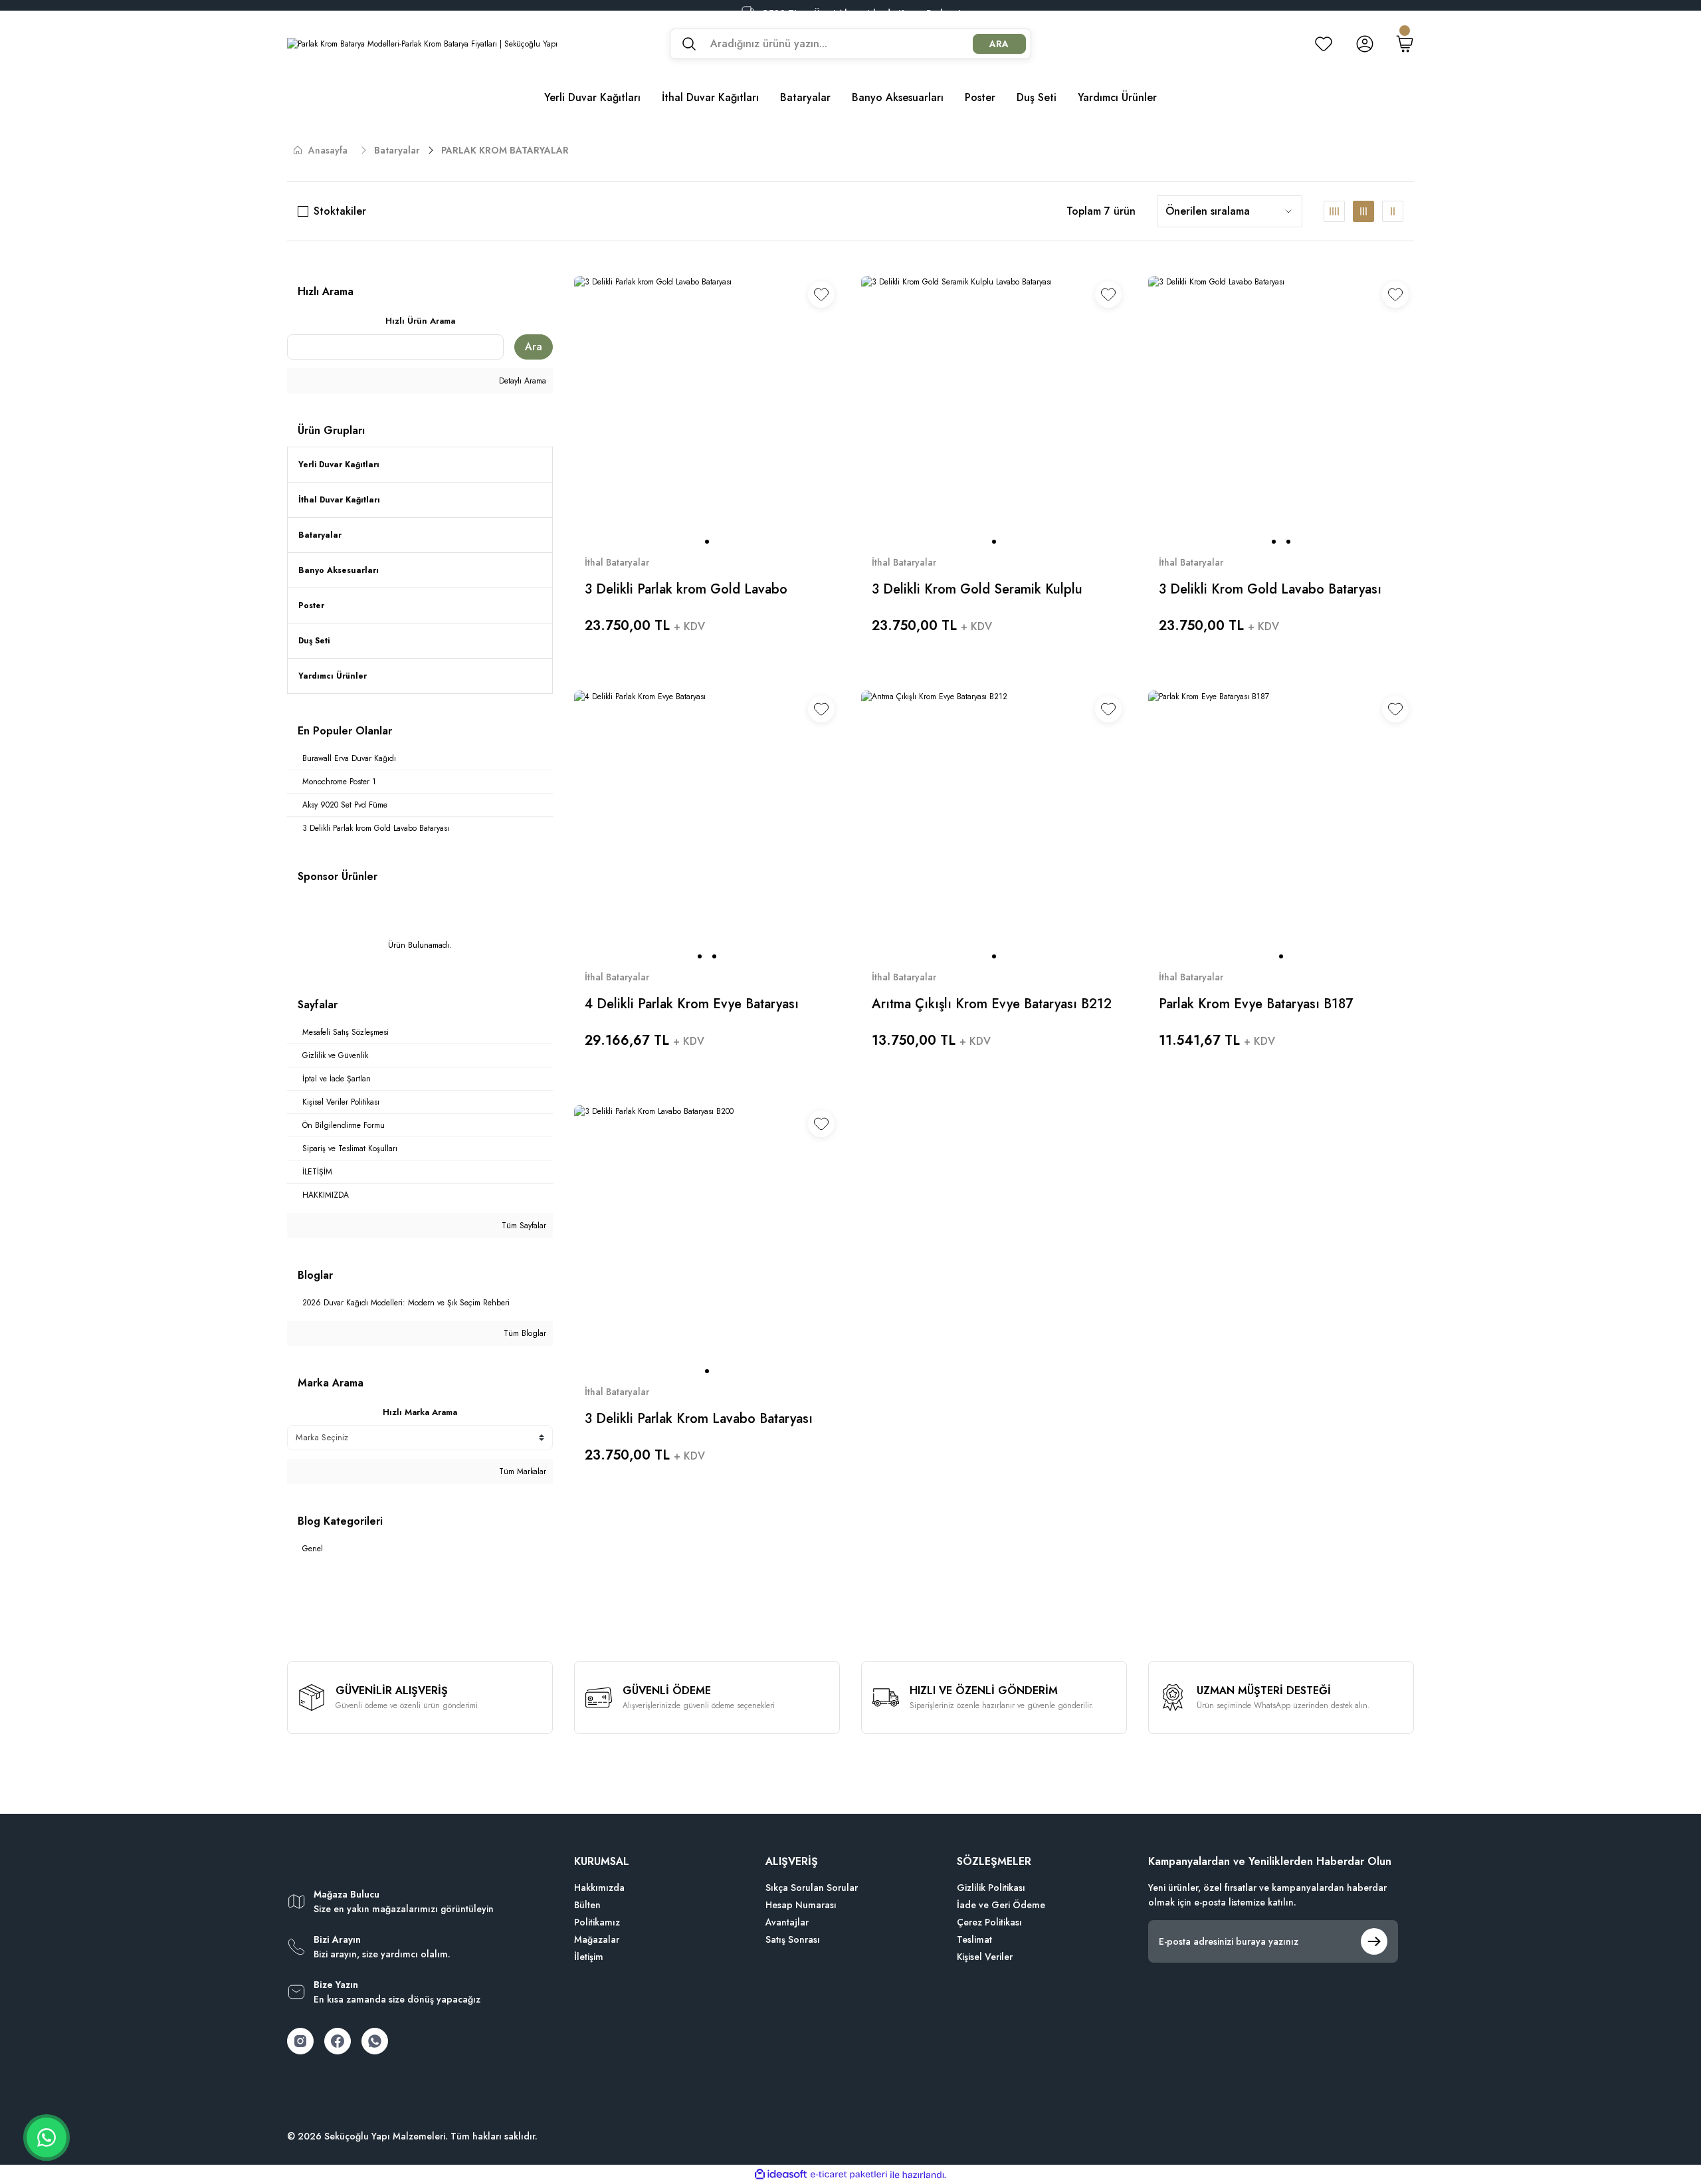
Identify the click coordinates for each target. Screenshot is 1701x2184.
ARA (999, 44)
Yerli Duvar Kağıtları (339, 465)
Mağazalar (597, 1939)
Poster (311, 605)
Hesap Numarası (801, 1905)
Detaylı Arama (521, 381)
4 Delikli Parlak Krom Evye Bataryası (692, 1004)
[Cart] (1405, 44)
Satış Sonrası (793, 1939)
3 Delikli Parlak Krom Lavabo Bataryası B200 (699, 1419)
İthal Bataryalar (617, 562)
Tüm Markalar (521, 1472)
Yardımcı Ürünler (333, 676)
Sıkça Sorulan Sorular (812, 1888)
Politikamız (597, 1922)
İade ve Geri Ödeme (1001, 1905)
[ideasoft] (781, 2175)
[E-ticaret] (849, 2175)
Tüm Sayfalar (523, 1226)
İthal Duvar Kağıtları (339, 500)
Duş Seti (314, 641)
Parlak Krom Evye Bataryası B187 (1256, 1004)
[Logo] (422, 44)
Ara (534, 347)
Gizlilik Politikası (991, 1888)
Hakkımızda (599, 1888)
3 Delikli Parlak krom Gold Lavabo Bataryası (686, 590)
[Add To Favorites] (821, 294)
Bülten (587, 1905)
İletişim (589, 1957)
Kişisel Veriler (985, 1957)
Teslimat (974, 1939)
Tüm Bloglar (524, 1333)
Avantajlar (787, 1922)
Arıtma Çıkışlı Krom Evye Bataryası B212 (992, 1004)
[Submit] (1374, 1941)
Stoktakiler (340, 211)
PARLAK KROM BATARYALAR (505, 150)
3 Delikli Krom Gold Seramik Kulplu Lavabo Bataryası (977, 590)
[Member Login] (1365, 44)
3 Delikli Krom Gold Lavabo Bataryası (1270, 590)
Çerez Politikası (989, 1922)
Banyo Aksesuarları (339, 570)
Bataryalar (320, 535)
